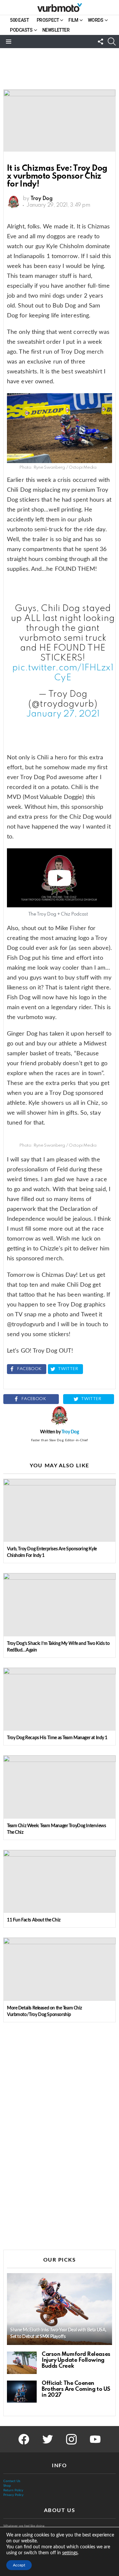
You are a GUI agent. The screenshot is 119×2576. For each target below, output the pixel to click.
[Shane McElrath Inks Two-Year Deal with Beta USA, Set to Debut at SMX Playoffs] (59, 2309)
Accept (19, 2565)
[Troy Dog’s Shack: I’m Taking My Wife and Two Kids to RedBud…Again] (59, 1605)
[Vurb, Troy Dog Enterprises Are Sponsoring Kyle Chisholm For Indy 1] (59, 1510)
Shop (7, 2486)
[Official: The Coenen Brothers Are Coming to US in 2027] (22, 2392)
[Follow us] (100, 42)
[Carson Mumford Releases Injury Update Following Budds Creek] (22, 2363)
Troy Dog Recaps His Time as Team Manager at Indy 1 (57, 1738)
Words (96, 20)
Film (73, 20)
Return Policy (13, 2490)
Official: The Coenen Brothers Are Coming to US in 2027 (76, 2389)
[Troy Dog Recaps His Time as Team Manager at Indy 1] (59, 1699)
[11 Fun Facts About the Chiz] (59, 1881)
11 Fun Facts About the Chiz (34, 1920)
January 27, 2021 (63, 714)
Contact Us (12, 2481)
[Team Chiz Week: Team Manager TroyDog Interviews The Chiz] (59, 1787)
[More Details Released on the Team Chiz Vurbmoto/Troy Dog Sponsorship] (59, 1969)
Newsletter (56, 30)
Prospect (48, 20)
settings (70, 2553)
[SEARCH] (112, 42)
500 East (20, 20)
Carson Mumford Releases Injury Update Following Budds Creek (76, 2360)
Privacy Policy (13, 2495)
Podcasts (21, 30)
